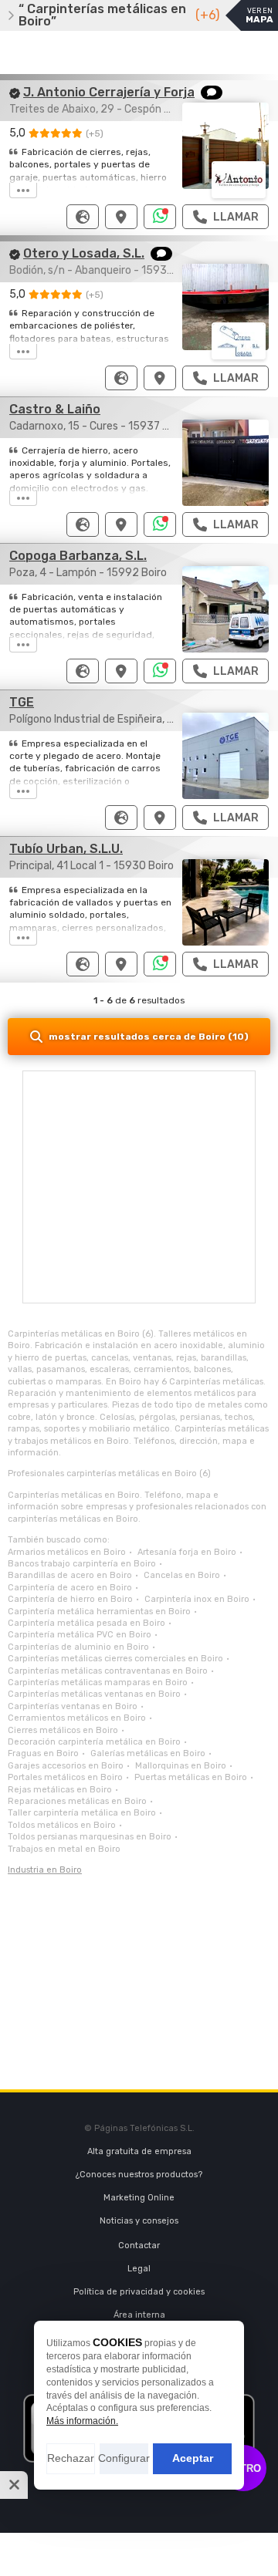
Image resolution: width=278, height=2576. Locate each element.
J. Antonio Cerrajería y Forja (109, 92)
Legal (139, 2269)
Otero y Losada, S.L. (84, 253)
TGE (22, 702)
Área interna (139, 2315)
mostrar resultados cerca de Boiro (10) (149, 1037)
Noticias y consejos (139, 2221)
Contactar (139, 2246)
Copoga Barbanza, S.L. (78, 556)
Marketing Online (139, 2198)
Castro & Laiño (55, 409)
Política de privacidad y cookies (139, 2292)
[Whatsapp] (160, 217)
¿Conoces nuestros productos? (139, 2175)
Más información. (82, 2421)
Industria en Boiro (45, 1870)
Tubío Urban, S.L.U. (66, 849)
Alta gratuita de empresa (139, 2151)
